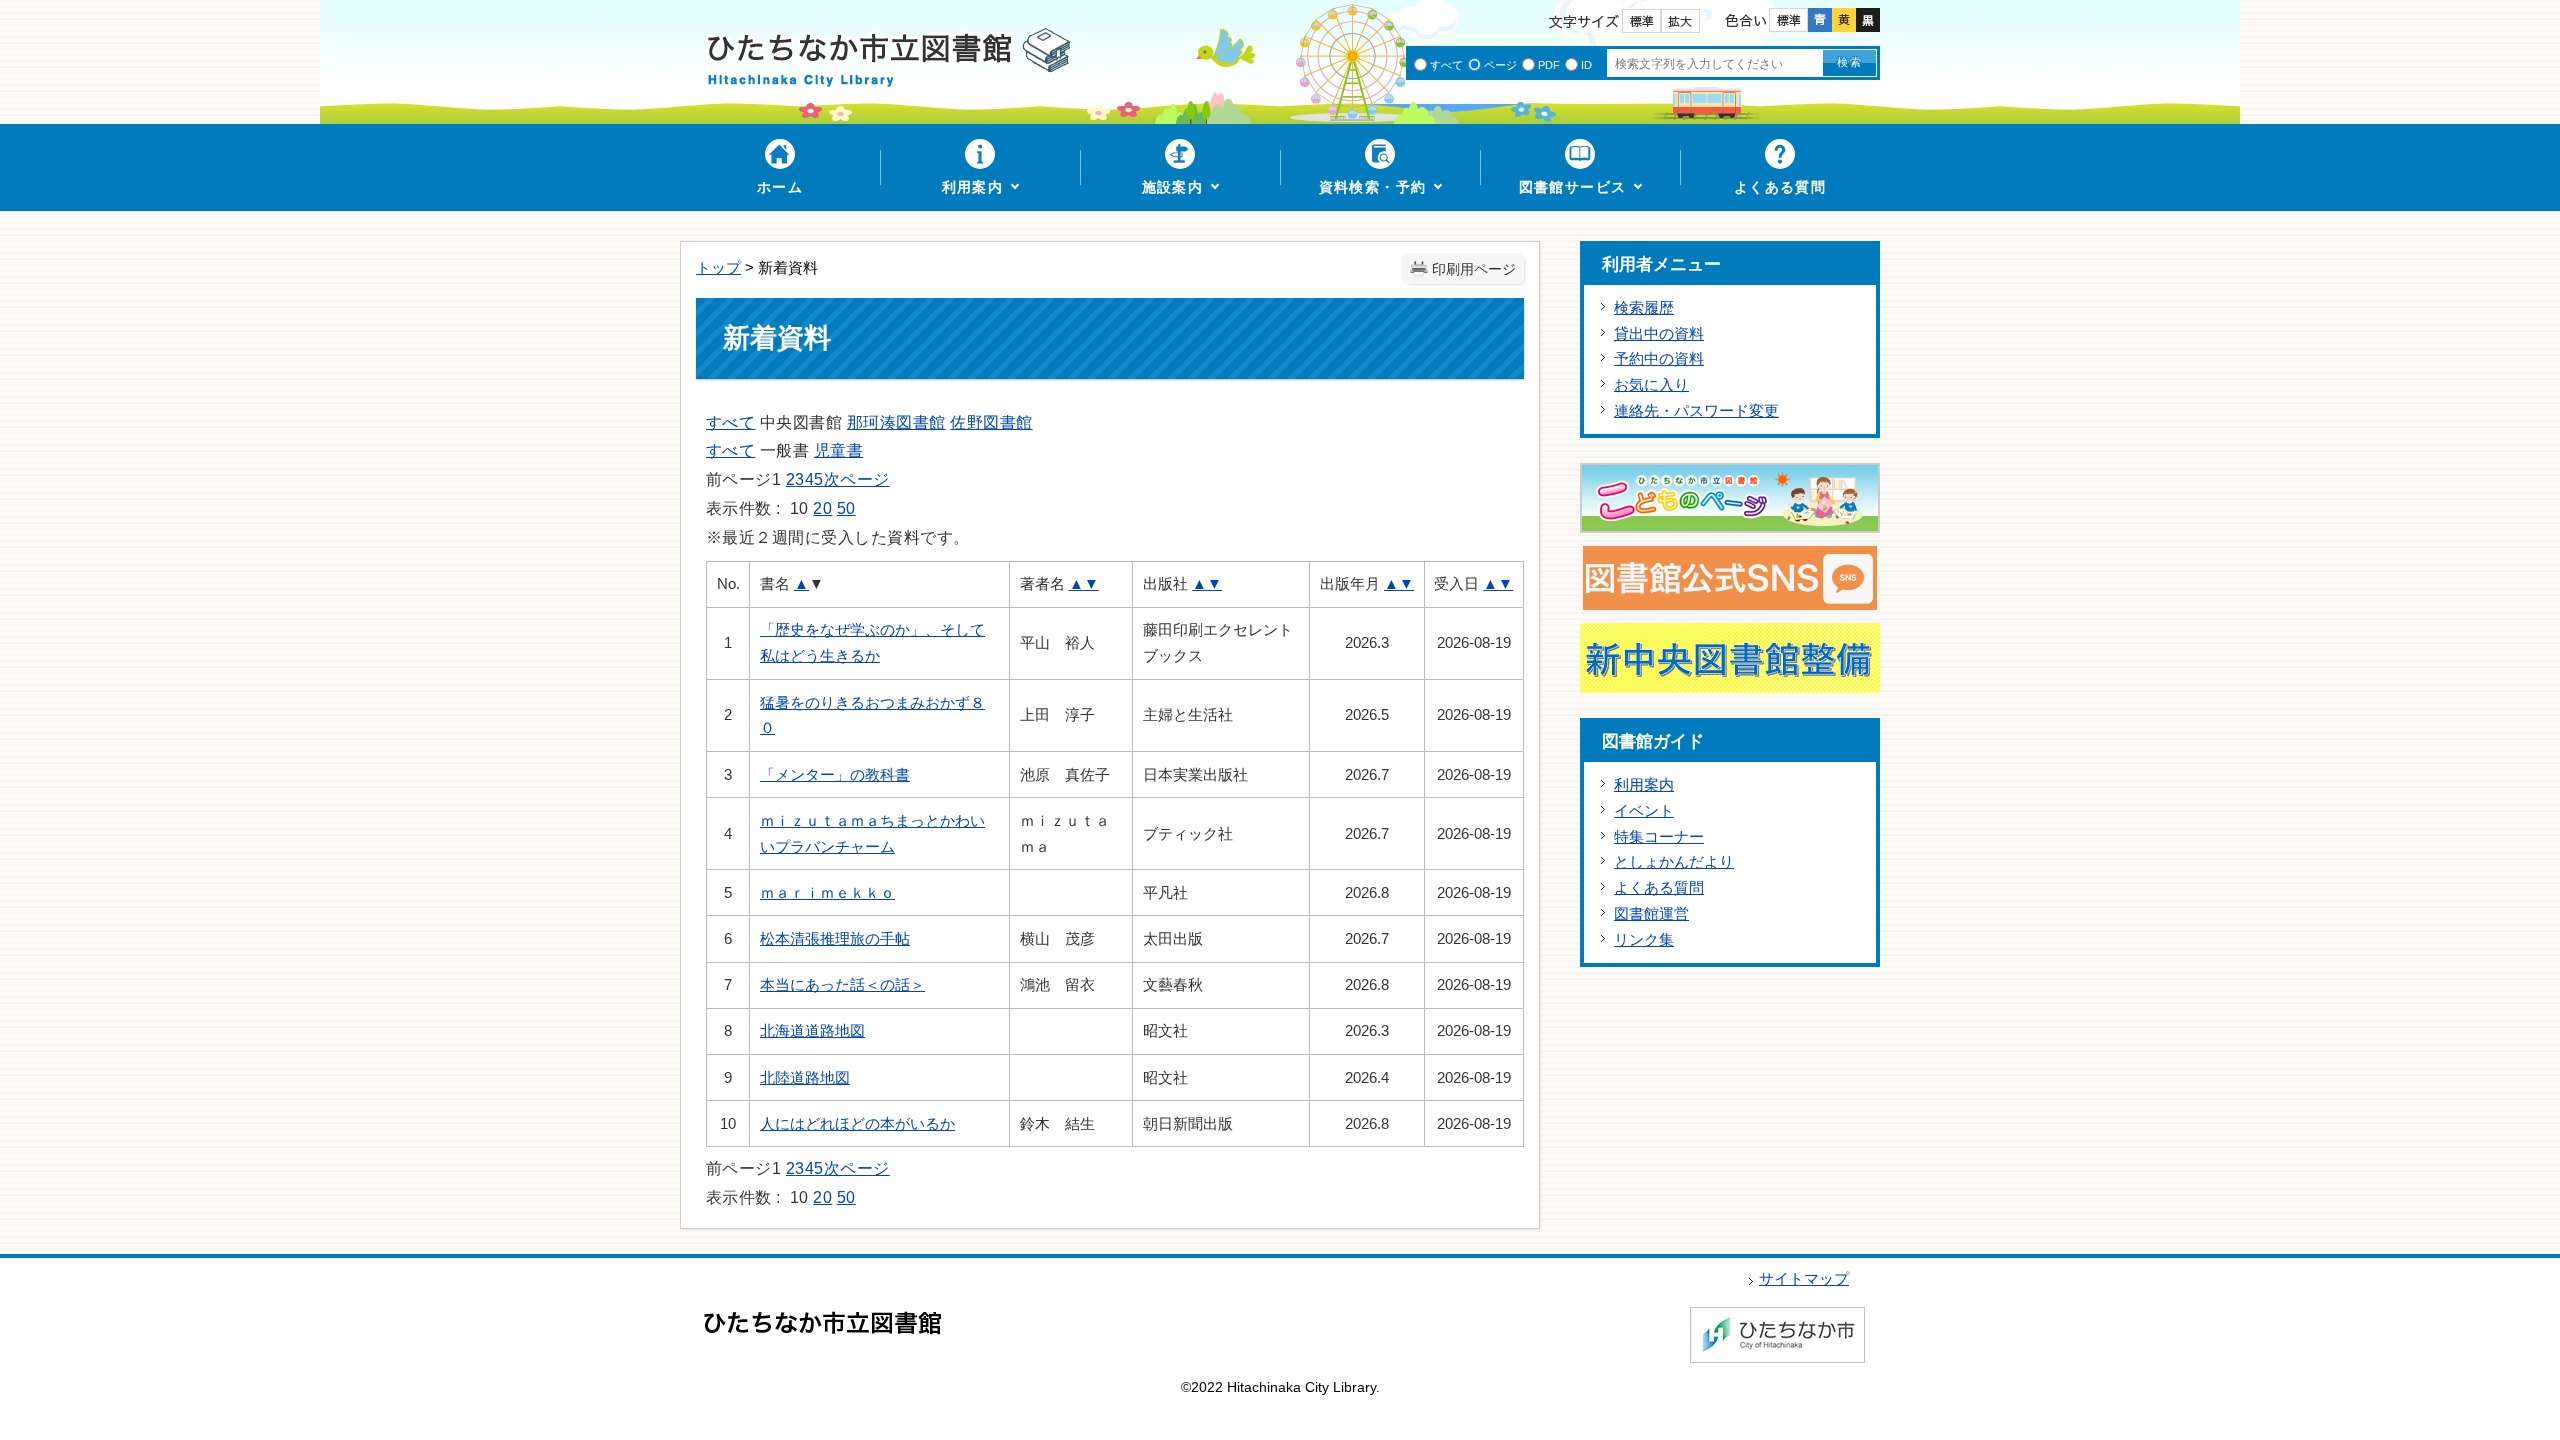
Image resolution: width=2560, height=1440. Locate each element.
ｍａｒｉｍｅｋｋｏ (827, 892)
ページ (1500, 65)
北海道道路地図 (812, 1030)
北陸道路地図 (805, 1077)
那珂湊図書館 (896, 422)
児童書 (838, 450)
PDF (1549, 65)
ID (1586, 65)
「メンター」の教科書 (835, 774)
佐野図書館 (991, 422)
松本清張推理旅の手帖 (835, 938)
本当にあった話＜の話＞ (842, 984)
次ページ (857, 479)
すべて (1446, 65)
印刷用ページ (1474, 269)
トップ (718, 267)
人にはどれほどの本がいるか (857, 1123)
